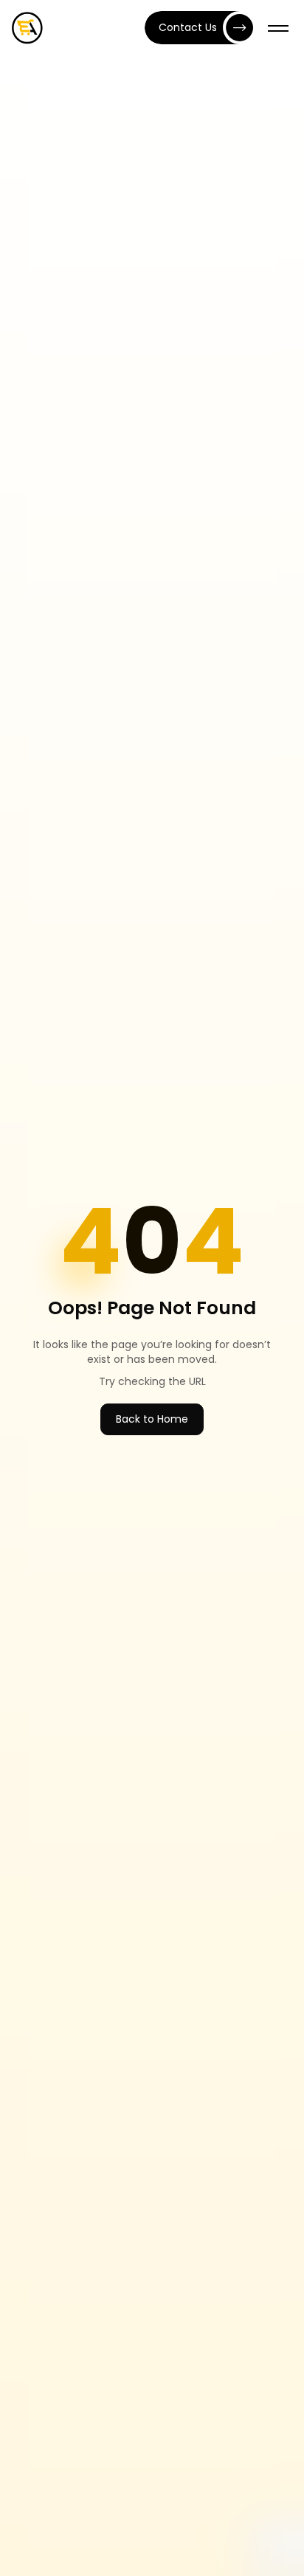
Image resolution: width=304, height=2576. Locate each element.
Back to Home (152, 1419)
